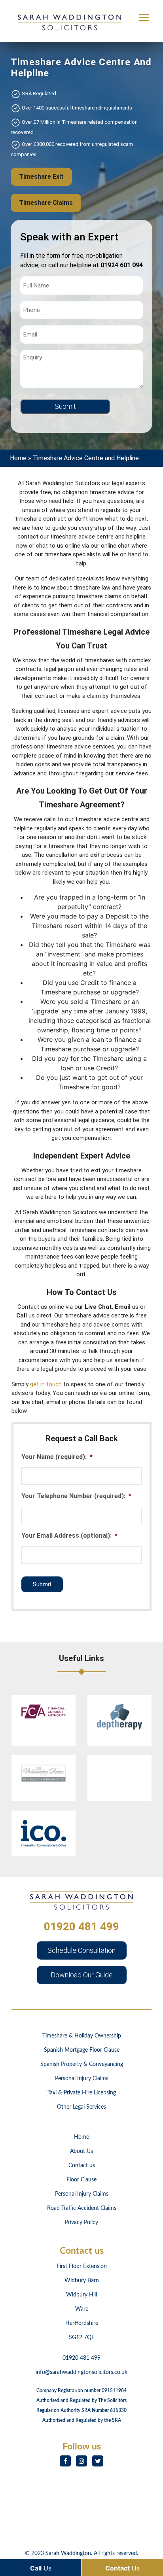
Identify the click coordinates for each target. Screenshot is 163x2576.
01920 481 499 (81, 1927)
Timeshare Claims (46, 203)
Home (18, 458)
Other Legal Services (81, 2107)
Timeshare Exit (41, 177)
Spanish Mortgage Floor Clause (82, 2050)
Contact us (82, 2166)
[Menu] (144, 17)
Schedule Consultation (81, 1950)
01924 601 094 (122, 265)
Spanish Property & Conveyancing (82, 2064)
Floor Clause (81, 2180)
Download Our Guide (82, 1975)
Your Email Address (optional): (69, 1536)
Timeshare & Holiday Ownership (82, 2036)
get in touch (46, 1384)
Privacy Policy (81, 2223)
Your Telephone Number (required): (76, 1496)
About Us (81, 2151)
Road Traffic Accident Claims (82, 2208)
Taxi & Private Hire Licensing (82, 2093)
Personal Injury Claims (82, 2079)
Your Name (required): (57, 1457)
